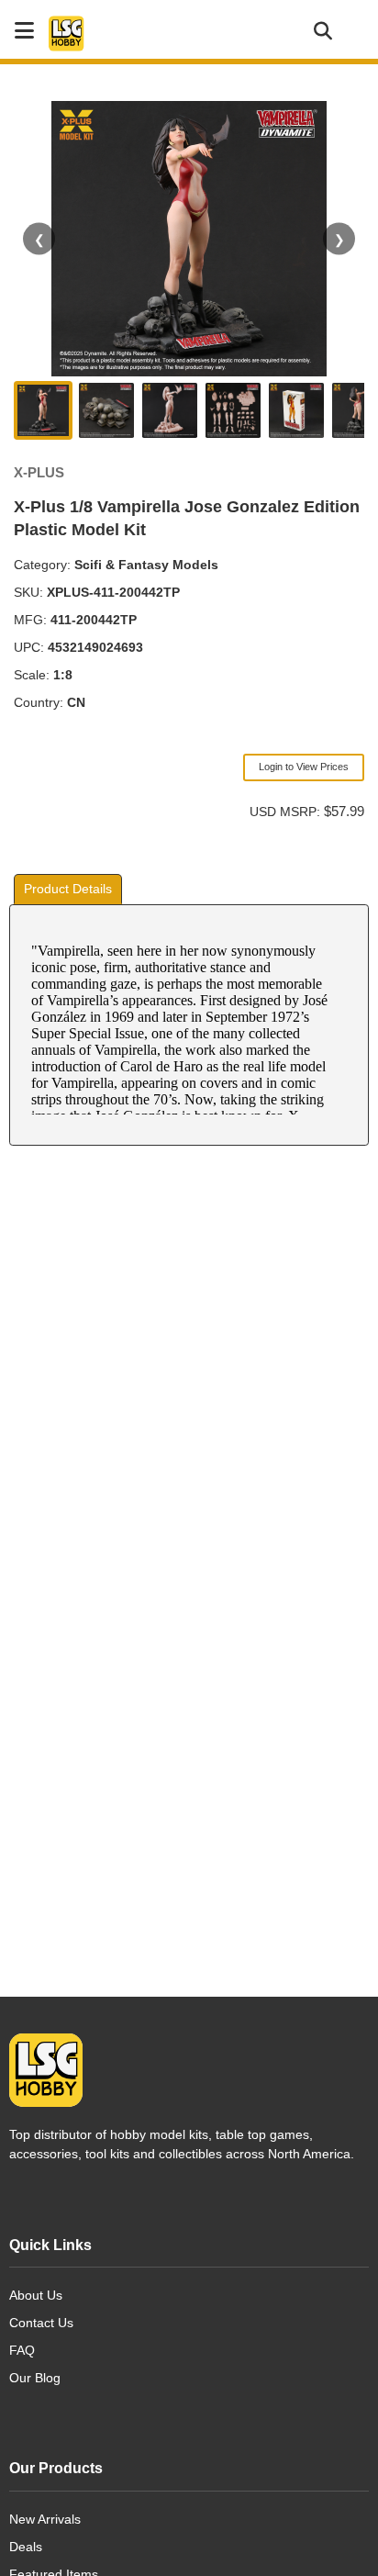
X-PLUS (39, 472)
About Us (36, 2295)
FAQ (22, 2350)
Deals (26, 2547)
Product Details (68, 889)
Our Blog (35, 2378)
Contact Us (41, 2323)
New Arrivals (45, 2519)
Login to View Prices (304, 767)
